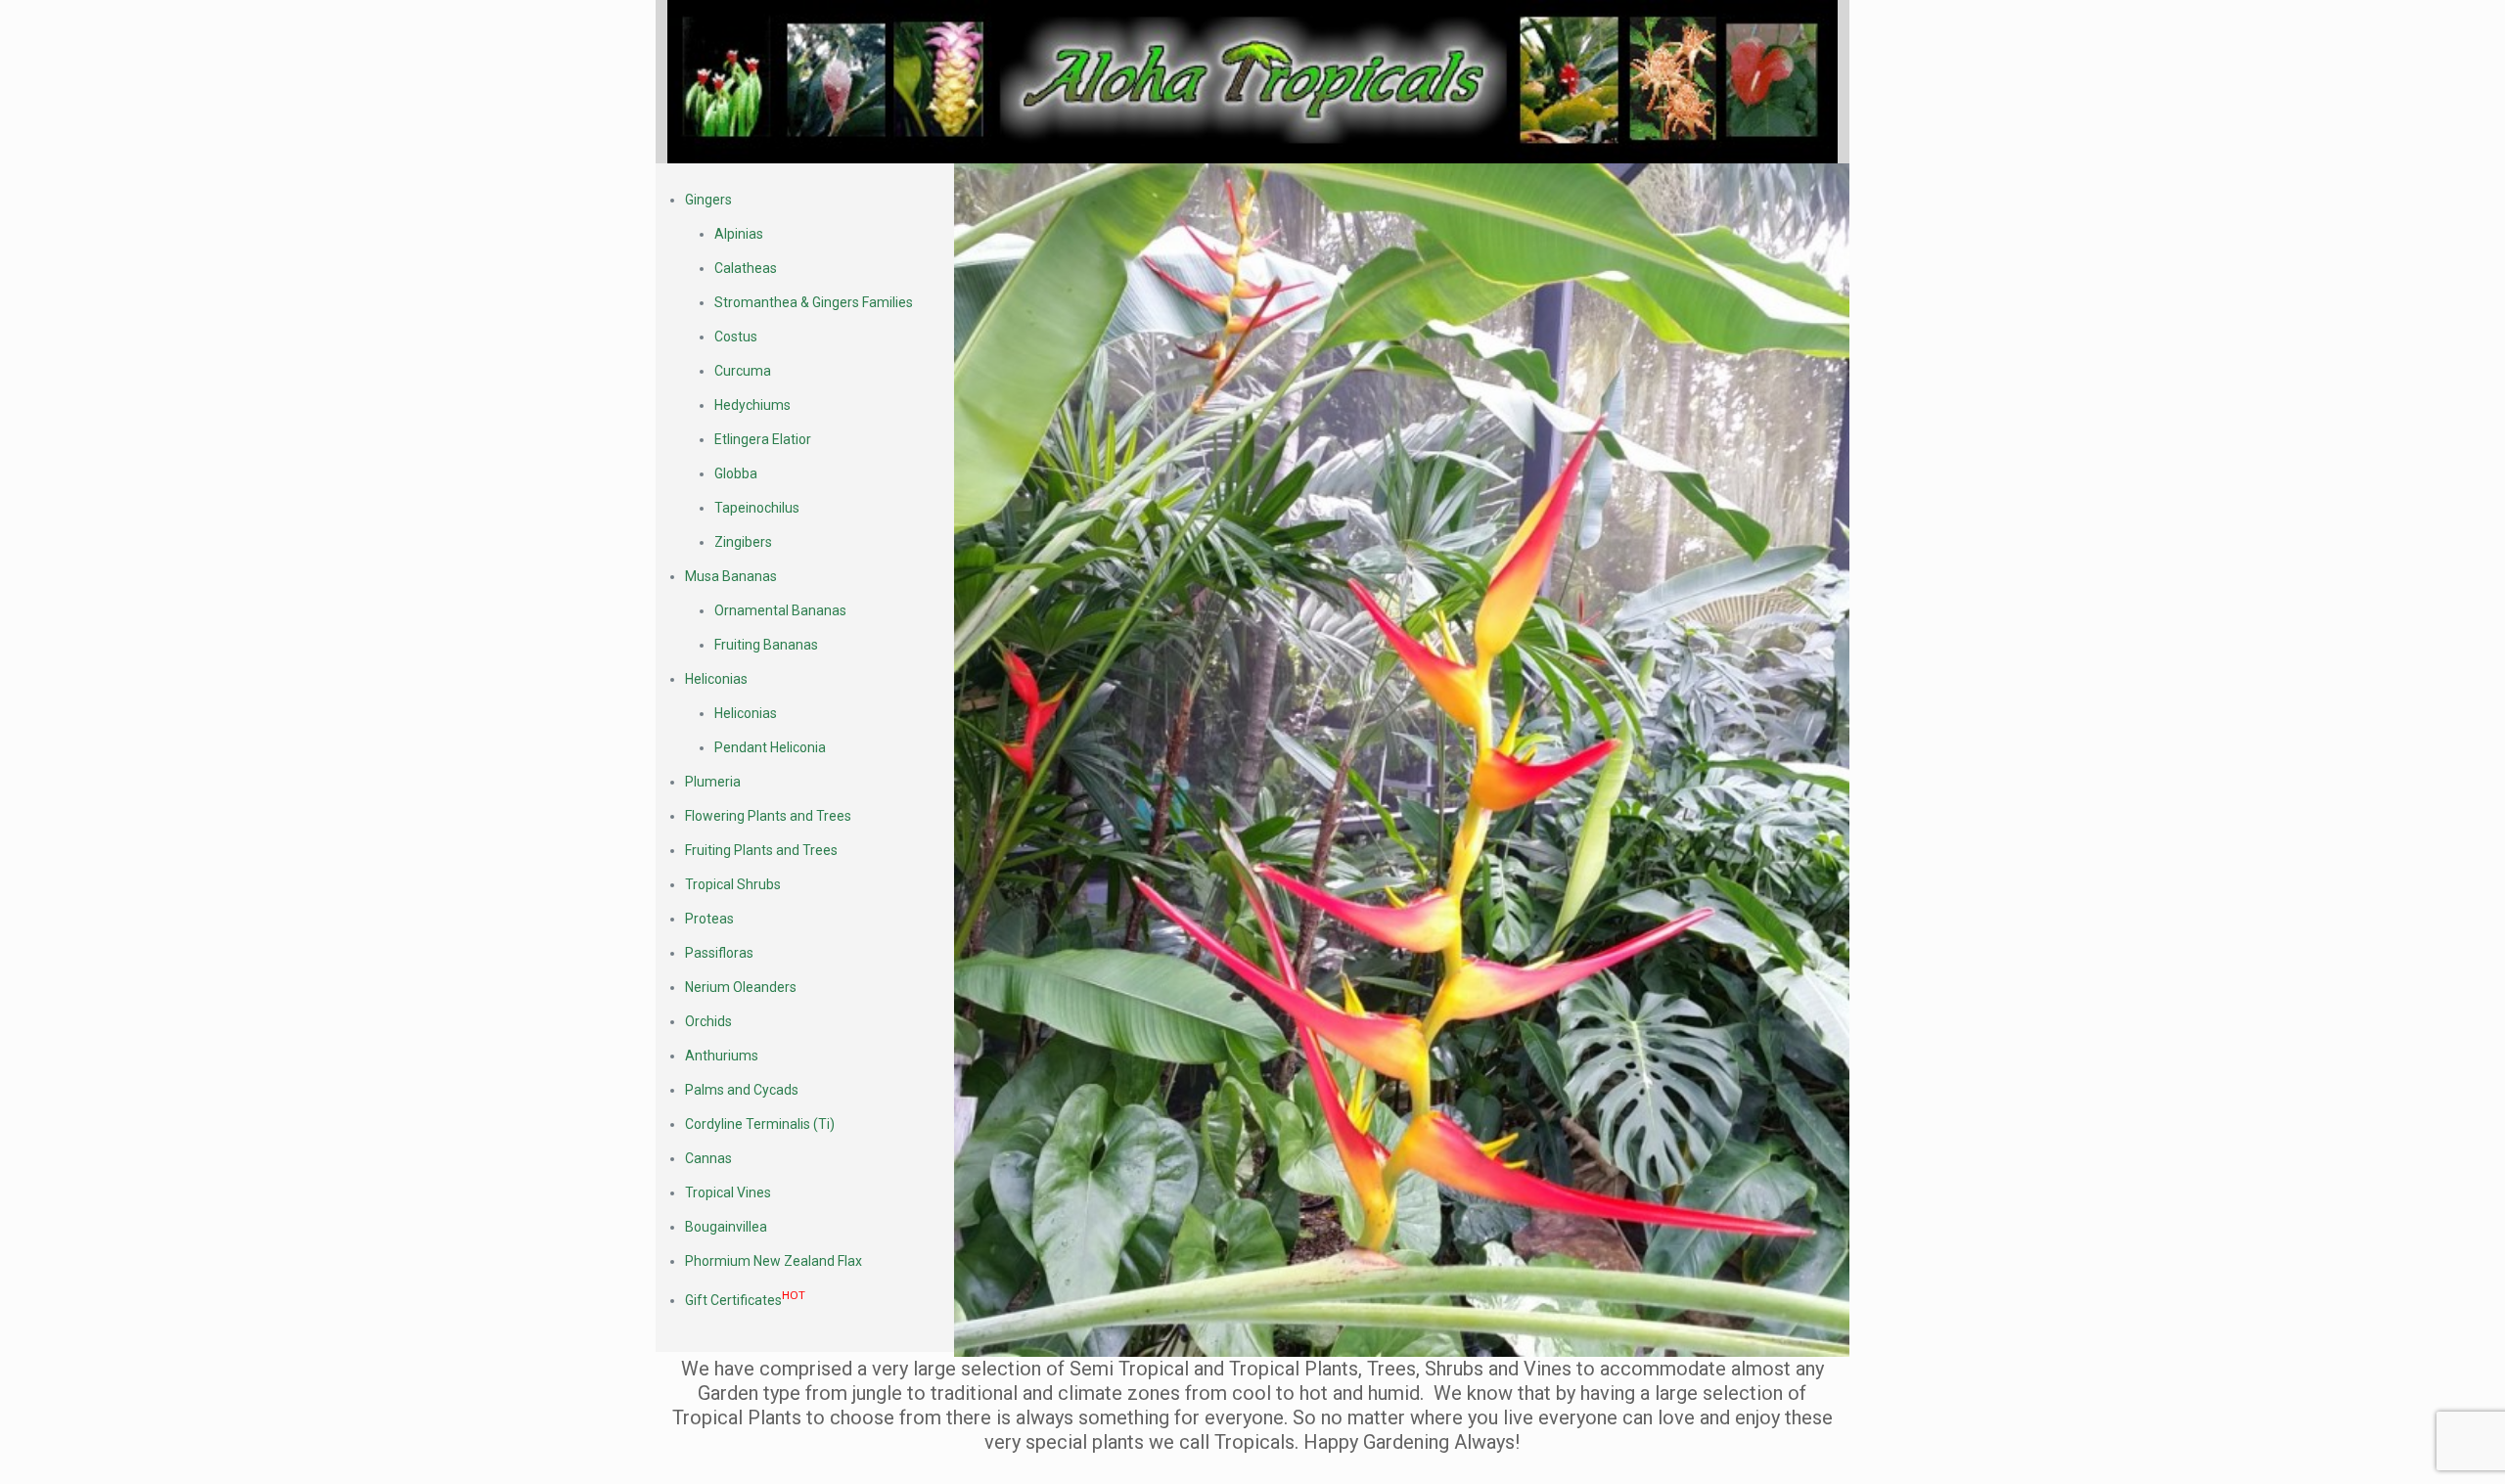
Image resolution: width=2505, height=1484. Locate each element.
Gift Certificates (745, 1300)
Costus (736, 337)
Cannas (708, 1158)
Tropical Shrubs (733, 884)
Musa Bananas (731, 576)
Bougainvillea (726, 1227)
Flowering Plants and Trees (768, 816)
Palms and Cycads (742, 1090)
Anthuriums (722, 1056)
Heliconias (716, 679)
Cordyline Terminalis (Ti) (760, 1124)
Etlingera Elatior (763, 439)
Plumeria (713, 782)
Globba (736, 473)
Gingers (708, 200)
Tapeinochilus (757, 508)
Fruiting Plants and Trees (761, 850)
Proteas (709, 919)
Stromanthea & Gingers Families (814, 302)
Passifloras (719, 953)
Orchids (708, 1021)
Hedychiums (752, 405)
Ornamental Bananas (780, 610)
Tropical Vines (728, 1192)
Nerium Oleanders (741, 987)
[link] (1252, 82)
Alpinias (739, 234)
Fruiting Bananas (766, 645)
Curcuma (743, 371)
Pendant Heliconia (770, 747)
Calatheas (746, 268)
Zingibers (743, 542)
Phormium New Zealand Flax (774, 1261)
